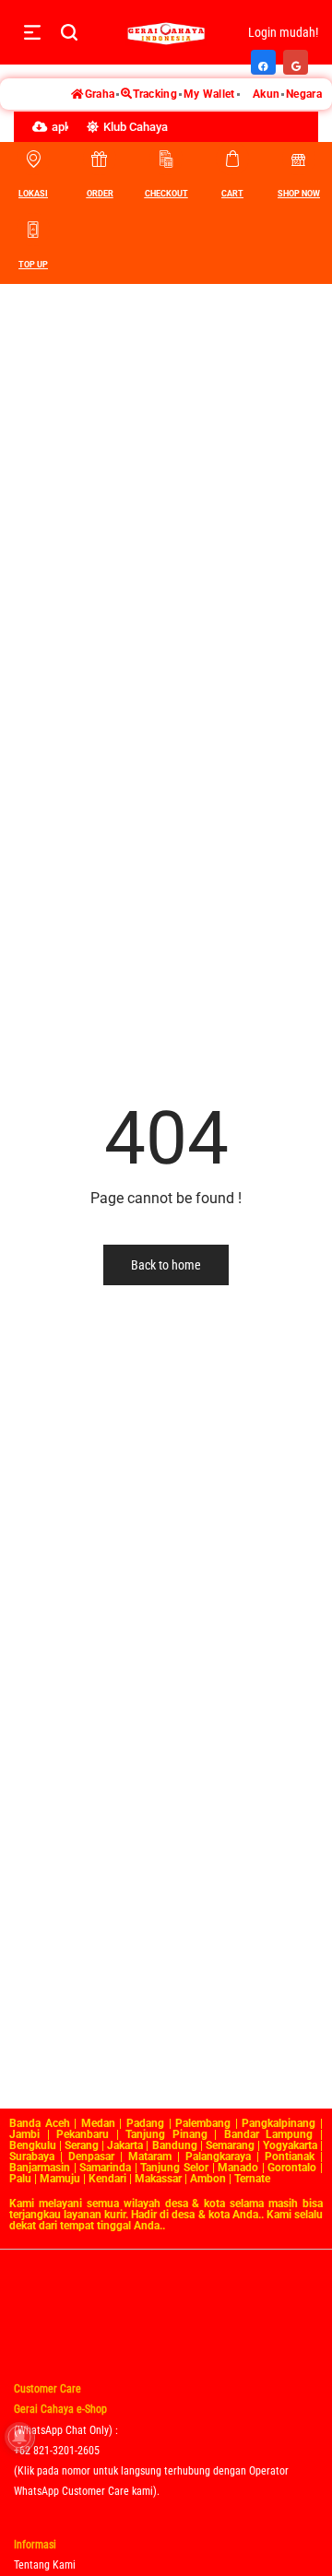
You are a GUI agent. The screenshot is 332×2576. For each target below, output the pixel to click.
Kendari (107, 2179)
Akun (266, 94)
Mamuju (60, 2179)
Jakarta (125, 2145)
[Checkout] (166, 159)
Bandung (175, 2145)
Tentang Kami (45, 2565)
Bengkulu (33, 2145)
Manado (238, 2168)
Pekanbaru (83, 2134)
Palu (20, 2179)
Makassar (158, 2179)
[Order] (100, 159)
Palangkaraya (218, 2157)
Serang (82, 2145)
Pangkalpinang (279, 2123)
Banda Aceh (40, 2123)
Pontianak (290, 2157)
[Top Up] (33, 230)
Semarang (230, 2145)
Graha (100, 94)
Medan (98, 2123)
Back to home (166, 1265)
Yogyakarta (290, 2145)
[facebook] (264, 57)
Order (100, 194)
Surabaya (32, 2157)
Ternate (252, 2179)
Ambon (208, 2179)
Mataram (150, 2157)
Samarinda (105, 2168)
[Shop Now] (299, 159)
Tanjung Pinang (166, 2134)
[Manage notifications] (19, 2437)
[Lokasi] (33, 159)
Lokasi (33, 194)
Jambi (24, 2134)
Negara (304, 94)
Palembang (203, 2123)
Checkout (166, 194)
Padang (145, 2123)
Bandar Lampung (269, 2134)
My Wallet (209, 94)
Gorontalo (292, 2168)
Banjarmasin (40, 2168)
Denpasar (91, 2157)
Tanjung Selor (174, 2168)
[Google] (296, 57)
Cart (232, 194)
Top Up (33, 265)
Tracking (155, 94)
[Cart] (232, 159)
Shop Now (299, 194)
